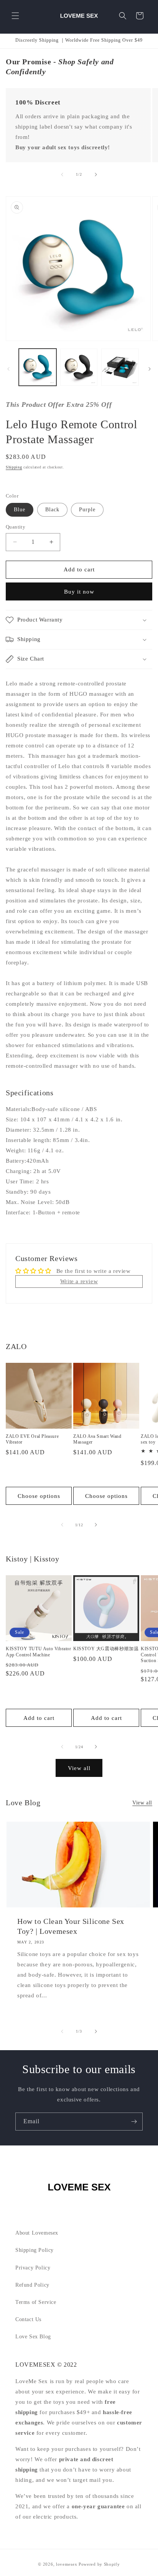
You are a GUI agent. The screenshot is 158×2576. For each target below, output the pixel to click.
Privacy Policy (33, 2268)
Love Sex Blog (33, 2337)
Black (52, 510)
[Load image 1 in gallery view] (38, 367)
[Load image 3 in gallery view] (120, 367)
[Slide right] (96, 175)
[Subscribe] (134, 2122)
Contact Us (28, 2319)
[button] (15, 16)
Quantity (16, 527)
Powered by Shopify (99, 2564)
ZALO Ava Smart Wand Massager (97, 1439)
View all (79, 1768)
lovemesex (67, 2564)
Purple (87, 510)
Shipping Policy (35, 2250)
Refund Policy (32, 2285)
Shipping (14, 467)
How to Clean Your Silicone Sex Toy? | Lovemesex (71, 1926)
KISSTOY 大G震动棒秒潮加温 (106, 1649)
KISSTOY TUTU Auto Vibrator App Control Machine (39, 1652)
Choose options (39, 1496)
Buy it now (79, 592)
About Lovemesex (37, 2233)
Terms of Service (36, 2302)
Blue (20, 510)
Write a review (79, 1281)
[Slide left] (62, 175)
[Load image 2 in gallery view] (79, 367)
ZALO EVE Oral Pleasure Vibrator (32, 1439)
